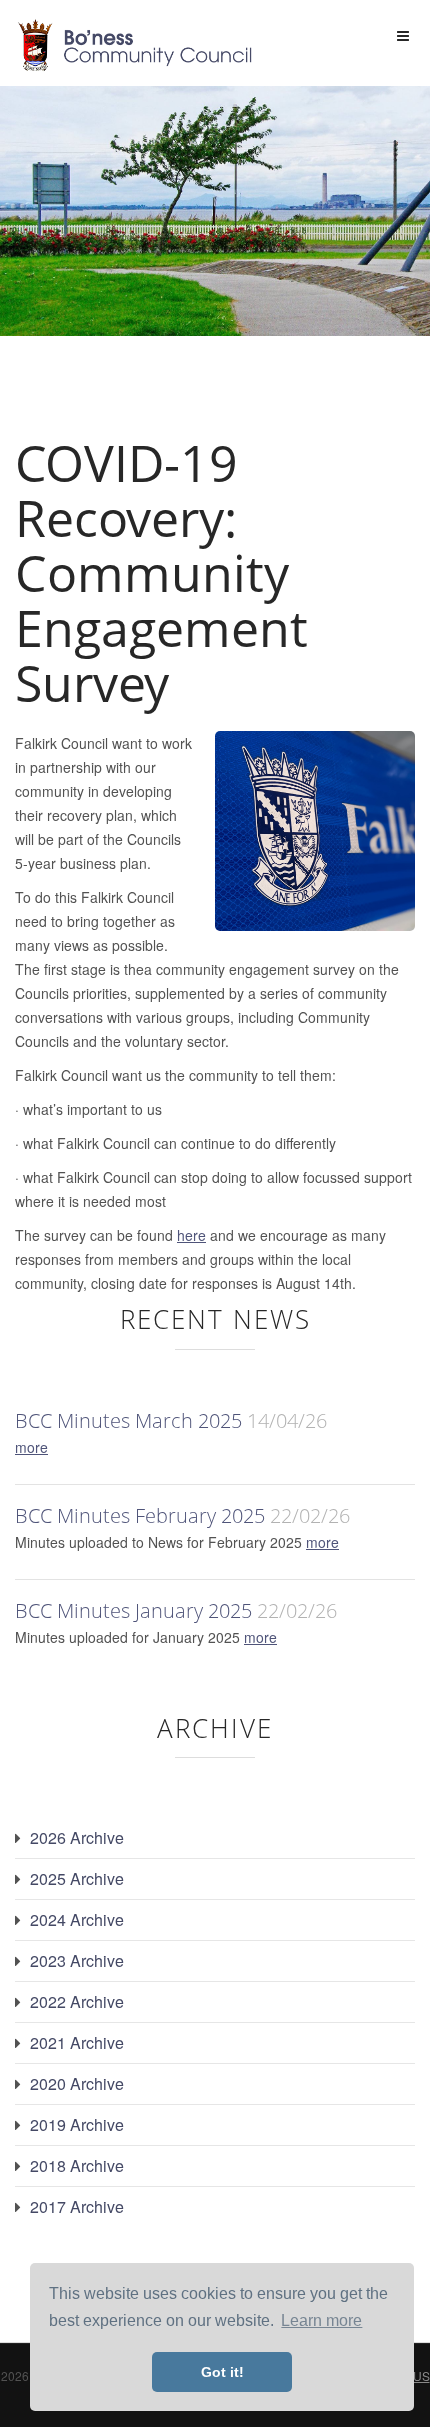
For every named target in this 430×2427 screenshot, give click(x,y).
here (191, 1235)
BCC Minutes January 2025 (133, 1610)
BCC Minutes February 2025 (140, 1515)
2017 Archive (77, 2206)
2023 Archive (77, 1960)
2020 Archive (77, 2083)
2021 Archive (77, 2042)
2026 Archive (77, 1837)
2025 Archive (77, 1878)
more (31, 1447)
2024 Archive (77, 1919)
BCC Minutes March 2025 (128, 1420)
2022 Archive (77, 2001)
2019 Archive (77, 2124)
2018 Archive (77, 2165)
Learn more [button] (321, 2320)
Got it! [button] (222, 2372)
